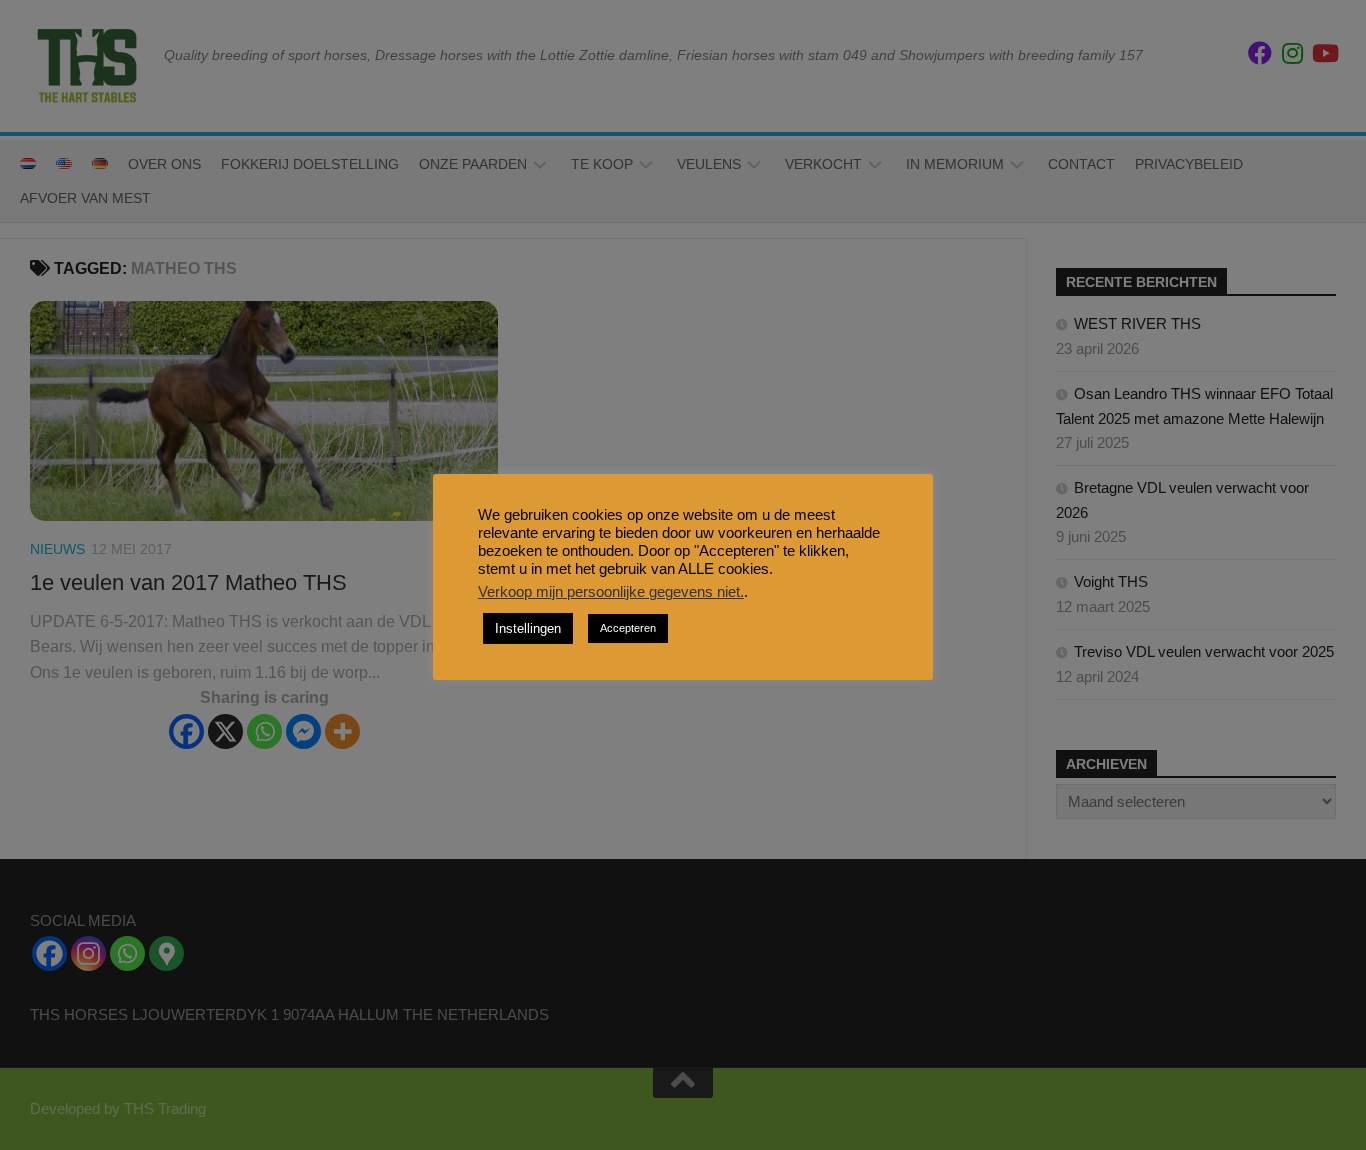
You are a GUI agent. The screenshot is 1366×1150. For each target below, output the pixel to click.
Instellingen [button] (528, 628)
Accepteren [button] (628, 628)
